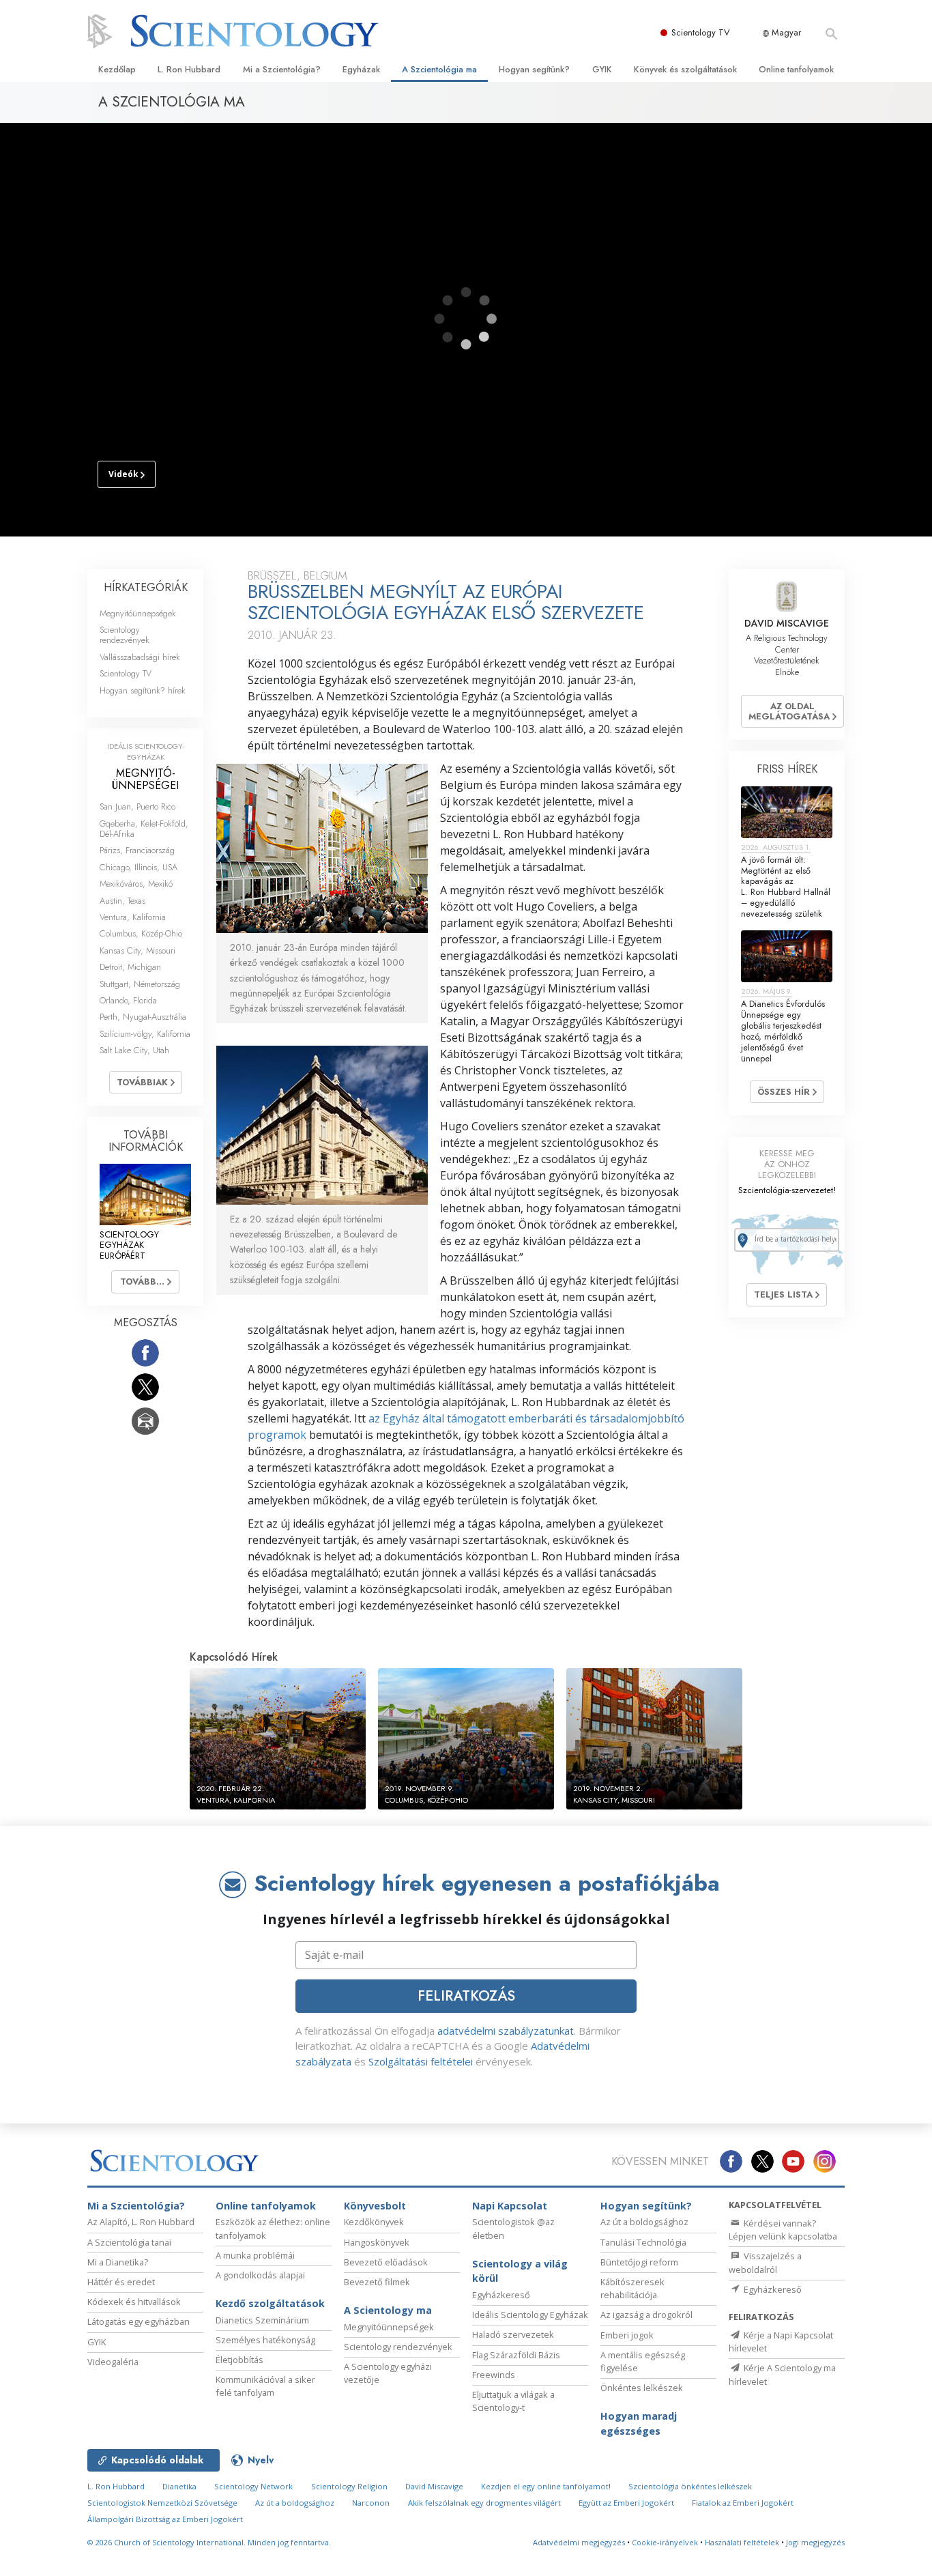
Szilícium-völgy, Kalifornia (145, 1034)
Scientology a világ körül (520, 2271)
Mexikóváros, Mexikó (136, 884)
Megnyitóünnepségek (138, 613)
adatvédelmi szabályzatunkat (506, 2031)
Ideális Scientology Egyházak (530, 2315)
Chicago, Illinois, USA (139, 867)
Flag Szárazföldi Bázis (516, 2355)
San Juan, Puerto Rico (137, 806)
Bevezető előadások (386, 2262)
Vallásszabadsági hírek (140, 657)
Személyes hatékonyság (265, 2340)
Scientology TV (701, 32)
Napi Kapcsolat (510, 2206)
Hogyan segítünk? (534, 69)
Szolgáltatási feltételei (421, 2061)
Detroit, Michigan (130, 967)
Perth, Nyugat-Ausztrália (143, 1017)
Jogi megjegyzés (815, 2542)
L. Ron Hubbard (189, 69)
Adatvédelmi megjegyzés (579, 2542)
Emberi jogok (627, 2335)
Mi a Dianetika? (118, 2262)
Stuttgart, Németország (140, 984)
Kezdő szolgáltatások (270, 2303)
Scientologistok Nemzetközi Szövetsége (162, 2503)
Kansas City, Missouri (137, 950)
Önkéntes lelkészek (642, 2388)
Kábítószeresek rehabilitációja (632, 2288)
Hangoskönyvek (377, 2242)
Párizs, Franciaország (137, 850)
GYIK (602, 69)
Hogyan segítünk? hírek (143, 690)
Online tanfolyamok (796, 69)
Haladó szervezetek (513, 2334)
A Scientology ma (388, 2310)
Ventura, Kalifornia (133, 917)
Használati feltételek (742, 2542)
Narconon (371, 2503)
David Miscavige (434, 2486)
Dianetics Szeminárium (262, 2320)
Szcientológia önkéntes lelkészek (690, 2486)
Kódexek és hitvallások (134, 2302)
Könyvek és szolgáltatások (685, 69)
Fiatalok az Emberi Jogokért (743, 2503)
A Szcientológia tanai (129, 2242)
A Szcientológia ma (439, 69)
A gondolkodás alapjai (260, 2275)
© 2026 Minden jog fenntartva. (209, 2542)
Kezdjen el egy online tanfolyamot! (546, 2486)
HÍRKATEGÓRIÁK (146, 587)
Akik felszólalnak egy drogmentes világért (484, 2503)
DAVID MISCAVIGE (787, 623)
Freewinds (494, 2375)
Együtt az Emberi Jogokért (626, 2503)
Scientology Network (253, 2486)
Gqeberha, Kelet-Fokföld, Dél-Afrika (144, 829)
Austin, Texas (122, 901)
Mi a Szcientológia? (282, 69)
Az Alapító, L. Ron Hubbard (141, 2222)
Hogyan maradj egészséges (639, 2423)
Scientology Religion (349, 2486)
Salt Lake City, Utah (134, 1050)
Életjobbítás (239, 2360)
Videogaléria (113, 2362)
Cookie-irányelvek (665, 2542)
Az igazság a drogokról (646, 2315)
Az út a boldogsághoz (644, 2222)
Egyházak (361, 69)
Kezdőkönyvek (374, 2222)
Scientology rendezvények (125, 635)
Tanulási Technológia (643, 2242)
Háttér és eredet (121, 2282)
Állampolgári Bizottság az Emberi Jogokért (165, 2519)
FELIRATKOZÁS (466, 1996)
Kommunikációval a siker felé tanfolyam (265, 2386)
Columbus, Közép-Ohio (141, 933)
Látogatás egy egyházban (139, 2321)
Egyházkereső (501, 2295)
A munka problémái (255, 2255)
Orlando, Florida (128, 1000)
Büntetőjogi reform (639, 2262)
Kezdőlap (117, 69)
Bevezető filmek (377, 2282)
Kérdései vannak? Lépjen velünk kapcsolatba (783, 2230)
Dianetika (179, 2486)
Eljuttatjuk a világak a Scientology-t (513, 2401)
